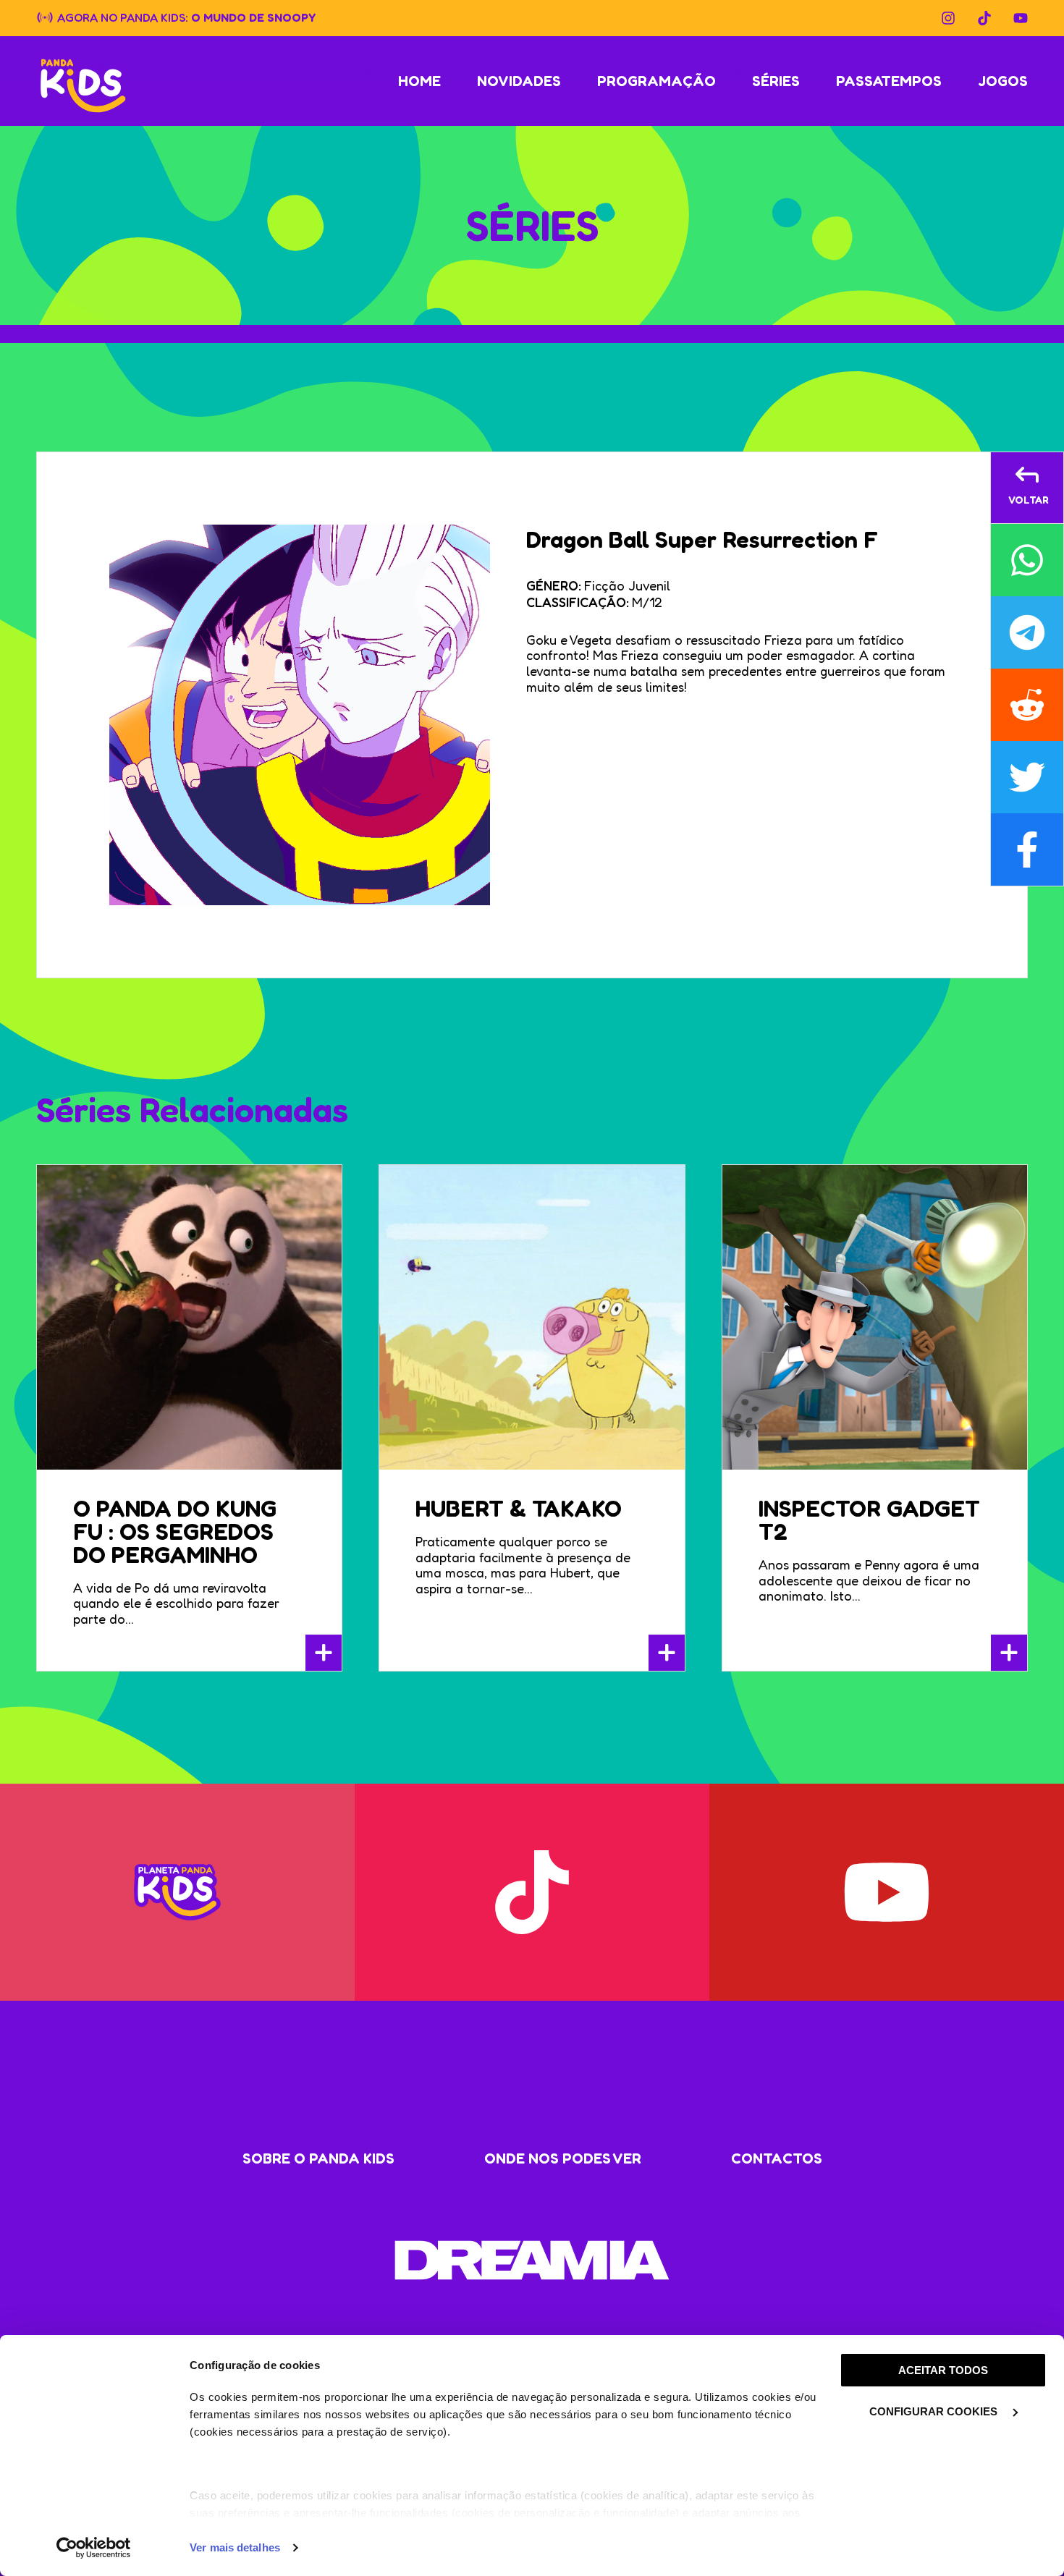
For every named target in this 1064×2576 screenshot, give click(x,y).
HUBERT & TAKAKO (519, 1508)
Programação (656, 81)
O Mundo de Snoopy (253, 17)
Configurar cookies (935, 2411)
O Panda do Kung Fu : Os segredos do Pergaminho (175, 1531)
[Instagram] (948, 18)
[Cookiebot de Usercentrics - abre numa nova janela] (94, 2548)
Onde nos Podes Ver (563, 2158)
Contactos (777, 2158)
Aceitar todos (943, 2370)
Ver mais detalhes (235, 2547)
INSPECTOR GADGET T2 (869, 1520)
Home (419, 81)
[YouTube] (1021, 18)
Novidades (519, 81)
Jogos (1003, 81)
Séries (776, 81)
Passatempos (889, 81)
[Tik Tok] (984, 18)
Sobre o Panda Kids (318, 2158)
